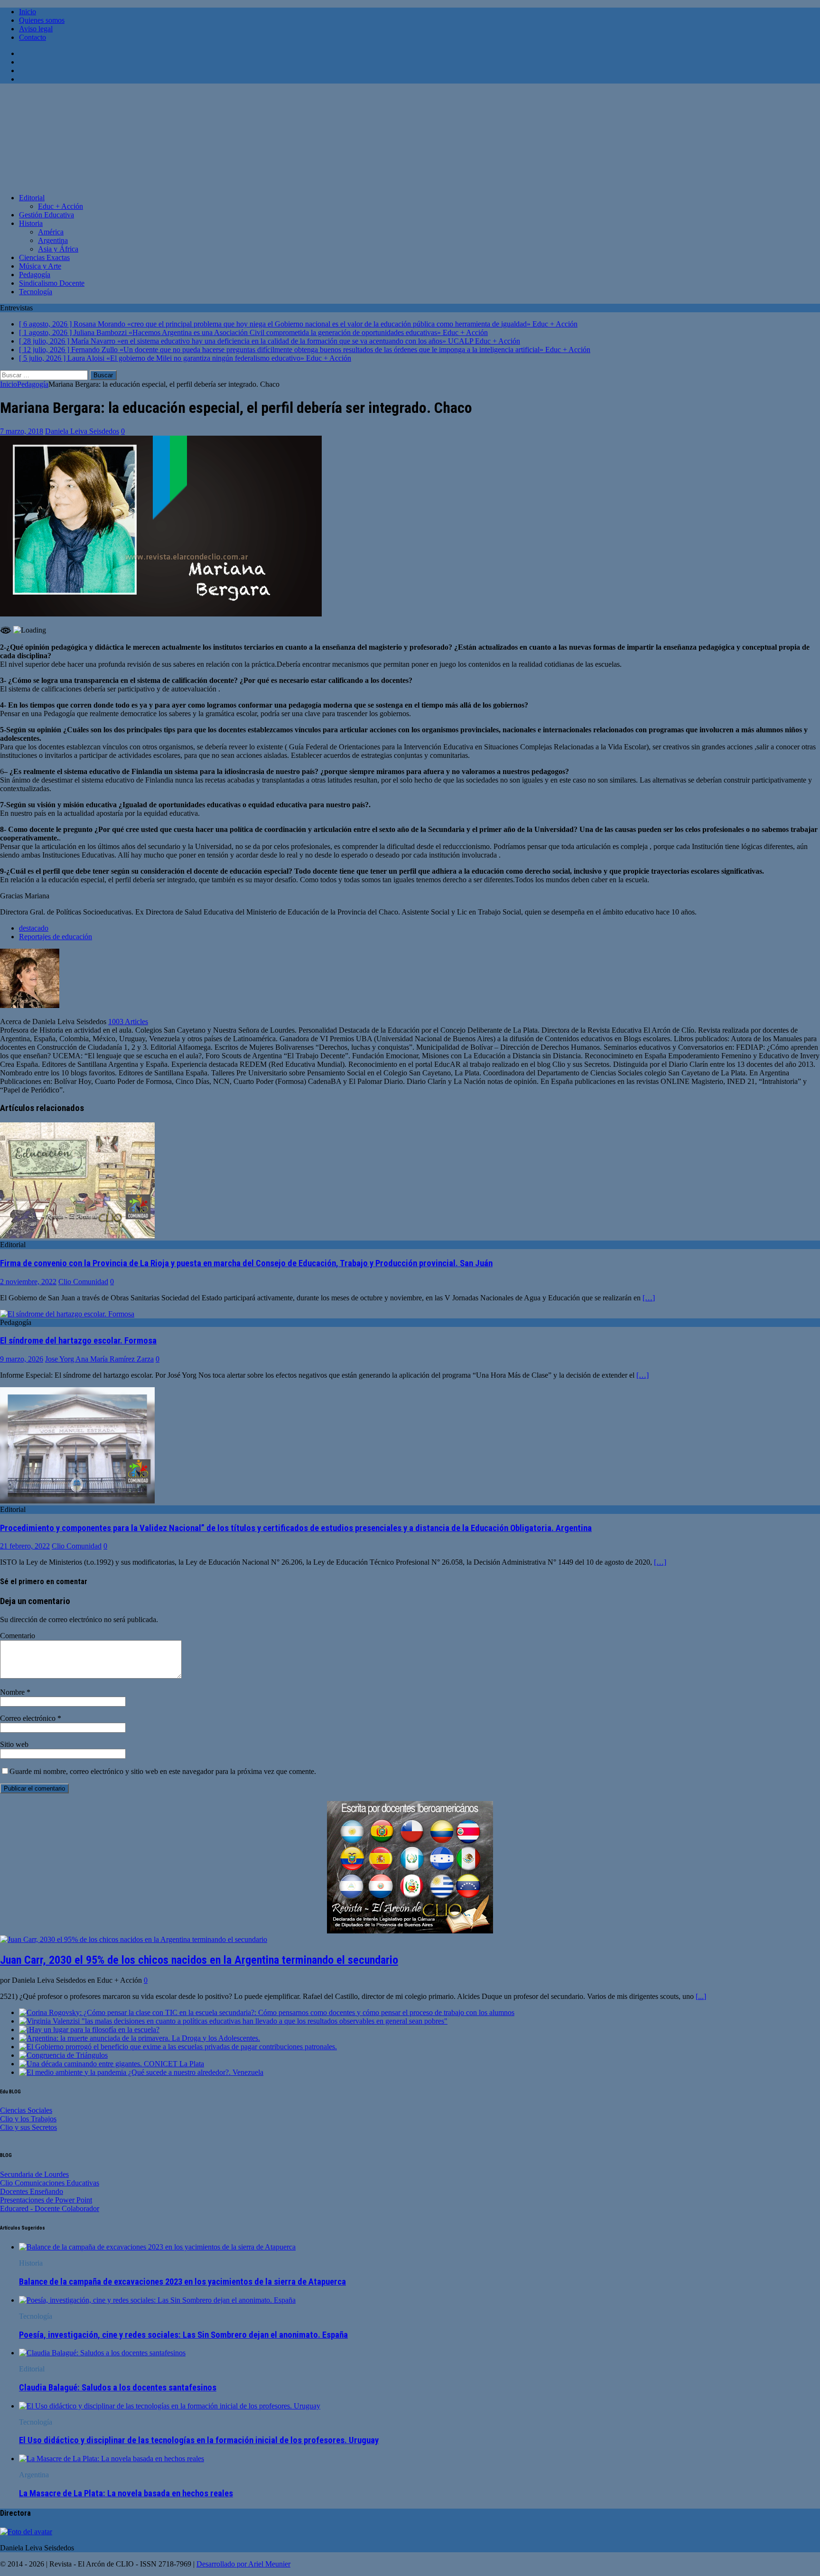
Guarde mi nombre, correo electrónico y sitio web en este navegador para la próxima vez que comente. (163, 1771)
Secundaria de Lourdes (34, 2174)
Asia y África (58, 249)
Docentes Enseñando (32, 2191)
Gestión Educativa (47, 215)
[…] (649, 1298)
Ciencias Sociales (26, 2110)
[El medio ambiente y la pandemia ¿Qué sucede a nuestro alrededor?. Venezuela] (141, 2072)
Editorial (32, 198)
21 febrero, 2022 (25, 1546)
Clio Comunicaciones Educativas (50, 2183)
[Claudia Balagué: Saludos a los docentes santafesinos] (102, 2353)
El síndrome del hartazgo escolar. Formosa (78, 1341)
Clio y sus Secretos (28, 2127)
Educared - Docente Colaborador (50, 2208)
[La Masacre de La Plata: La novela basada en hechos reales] (112, 2459)
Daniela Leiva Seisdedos (82, 431)
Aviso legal (36, 29)
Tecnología (36, 292)
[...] (701, 1996)
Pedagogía (35, 275)
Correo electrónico (29, 1718)
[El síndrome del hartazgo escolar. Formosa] (67, 1314)
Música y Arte (40, 266)
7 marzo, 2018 (22, 431)
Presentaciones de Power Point (46, 2200)
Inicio (28, 12)
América (51, 232)
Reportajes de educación (56, 937)
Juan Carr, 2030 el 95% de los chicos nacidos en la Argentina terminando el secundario (199, 1960)
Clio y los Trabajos (28, 2119)
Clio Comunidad (83, 1282)
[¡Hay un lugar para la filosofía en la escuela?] (89, 2030)
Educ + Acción (61, 206)
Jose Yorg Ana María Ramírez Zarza (99, 1359)
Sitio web (14, 1744)
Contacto (33, 37)
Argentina (53, 240)
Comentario (18, 1636)
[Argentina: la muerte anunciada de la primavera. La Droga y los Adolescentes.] (140, 2038)
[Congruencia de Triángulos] (63, 2055)
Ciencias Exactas (44, 257)
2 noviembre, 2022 (28, 1282)
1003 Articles (128, 1022)
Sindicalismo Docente (52, 283)
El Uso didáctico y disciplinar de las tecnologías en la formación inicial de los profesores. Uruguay (199, 2440)
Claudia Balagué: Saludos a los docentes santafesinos (118, 2388)
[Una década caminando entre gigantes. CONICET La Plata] (112, 2064)
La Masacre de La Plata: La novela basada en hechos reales (126, 2493)
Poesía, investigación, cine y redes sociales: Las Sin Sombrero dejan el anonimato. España (183, 2335)
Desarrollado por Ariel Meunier (243, 2564)
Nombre (13, 1692)
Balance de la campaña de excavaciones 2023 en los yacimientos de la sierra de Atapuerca (182, 2282)
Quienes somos (42, 20)
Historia (31, 223)
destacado (34, 928)
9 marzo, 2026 (22, 1359)
